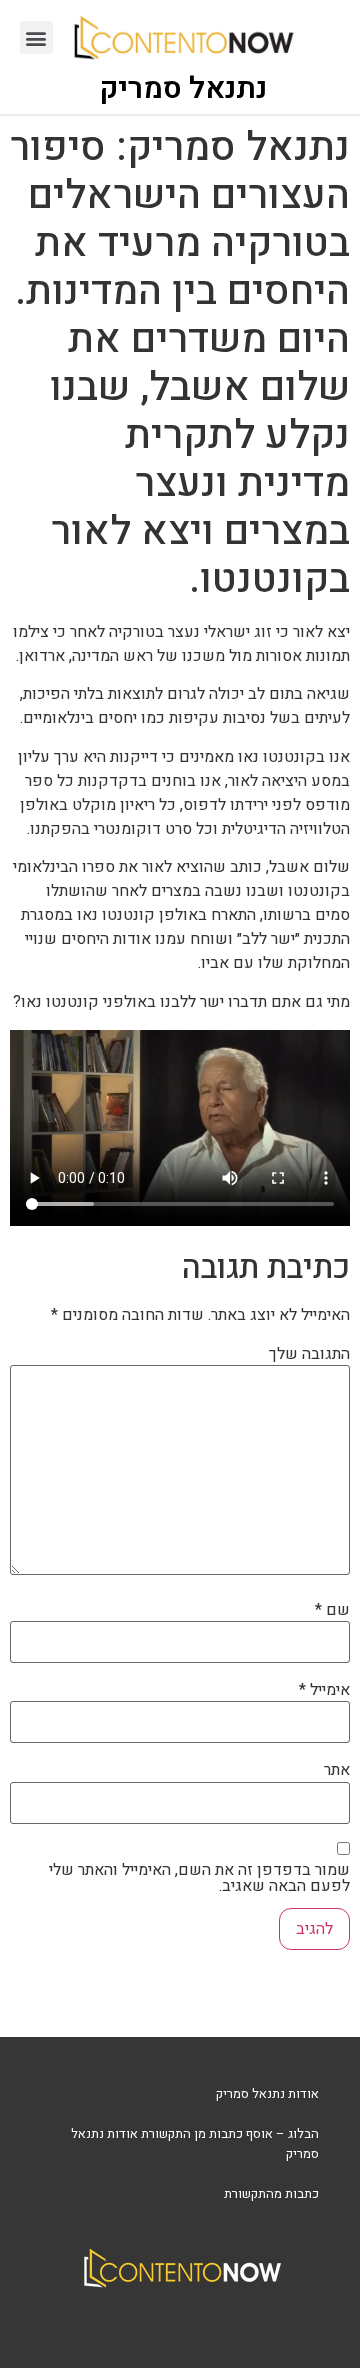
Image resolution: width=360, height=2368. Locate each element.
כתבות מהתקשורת (271, 2193)
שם (332, 1610)
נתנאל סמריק (183, 89)
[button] (36, 37)
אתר (337, 1770)
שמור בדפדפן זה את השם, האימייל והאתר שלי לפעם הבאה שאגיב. (199, 1878)
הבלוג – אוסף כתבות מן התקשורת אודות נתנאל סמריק (195, 2143)
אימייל (324, 1690)
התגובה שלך (309, 1354)
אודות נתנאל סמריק (267, 2093)
